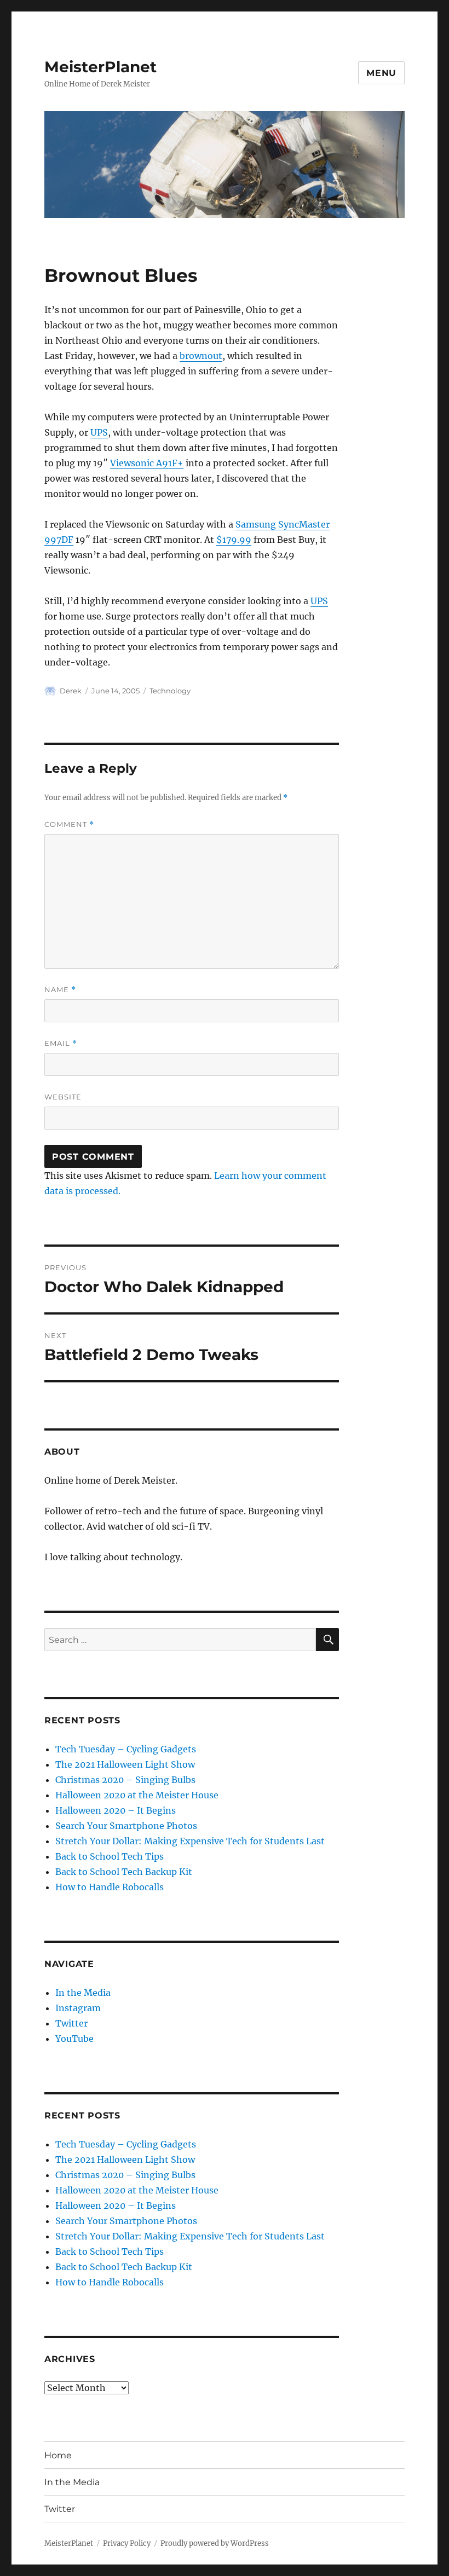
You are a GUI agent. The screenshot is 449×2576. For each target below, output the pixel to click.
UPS (99, 432)
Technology (170, 691)
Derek (71, 691)
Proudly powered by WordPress (215, 2543)
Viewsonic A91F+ (147, 463)
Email (61, 1043)
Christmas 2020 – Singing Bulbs (125, 1780)
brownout (201, 356)
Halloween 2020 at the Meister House (137, 1795)
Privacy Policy (127, 2543)
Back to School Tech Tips (110, 1856)
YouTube (74, 2039)
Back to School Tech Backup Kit (124, 1872)
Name (60, 990)
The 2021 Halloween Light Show (125, 1764)
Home (58, 2455)
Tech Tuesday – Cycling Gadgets (126, 1749)
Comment (69, 824)
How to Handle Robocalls (110, 1887)
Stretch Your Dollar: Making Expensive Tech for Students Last (190, 1841)
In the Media (83, 1993)
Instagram (78, 2008)
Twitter (71, 2023)
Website (63, 1097)
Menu (381, 73)
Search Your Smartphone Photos (126, 1826)
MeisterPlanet (100, 67)
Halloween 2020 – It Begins (116, 1810)
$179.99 (234, 540)
